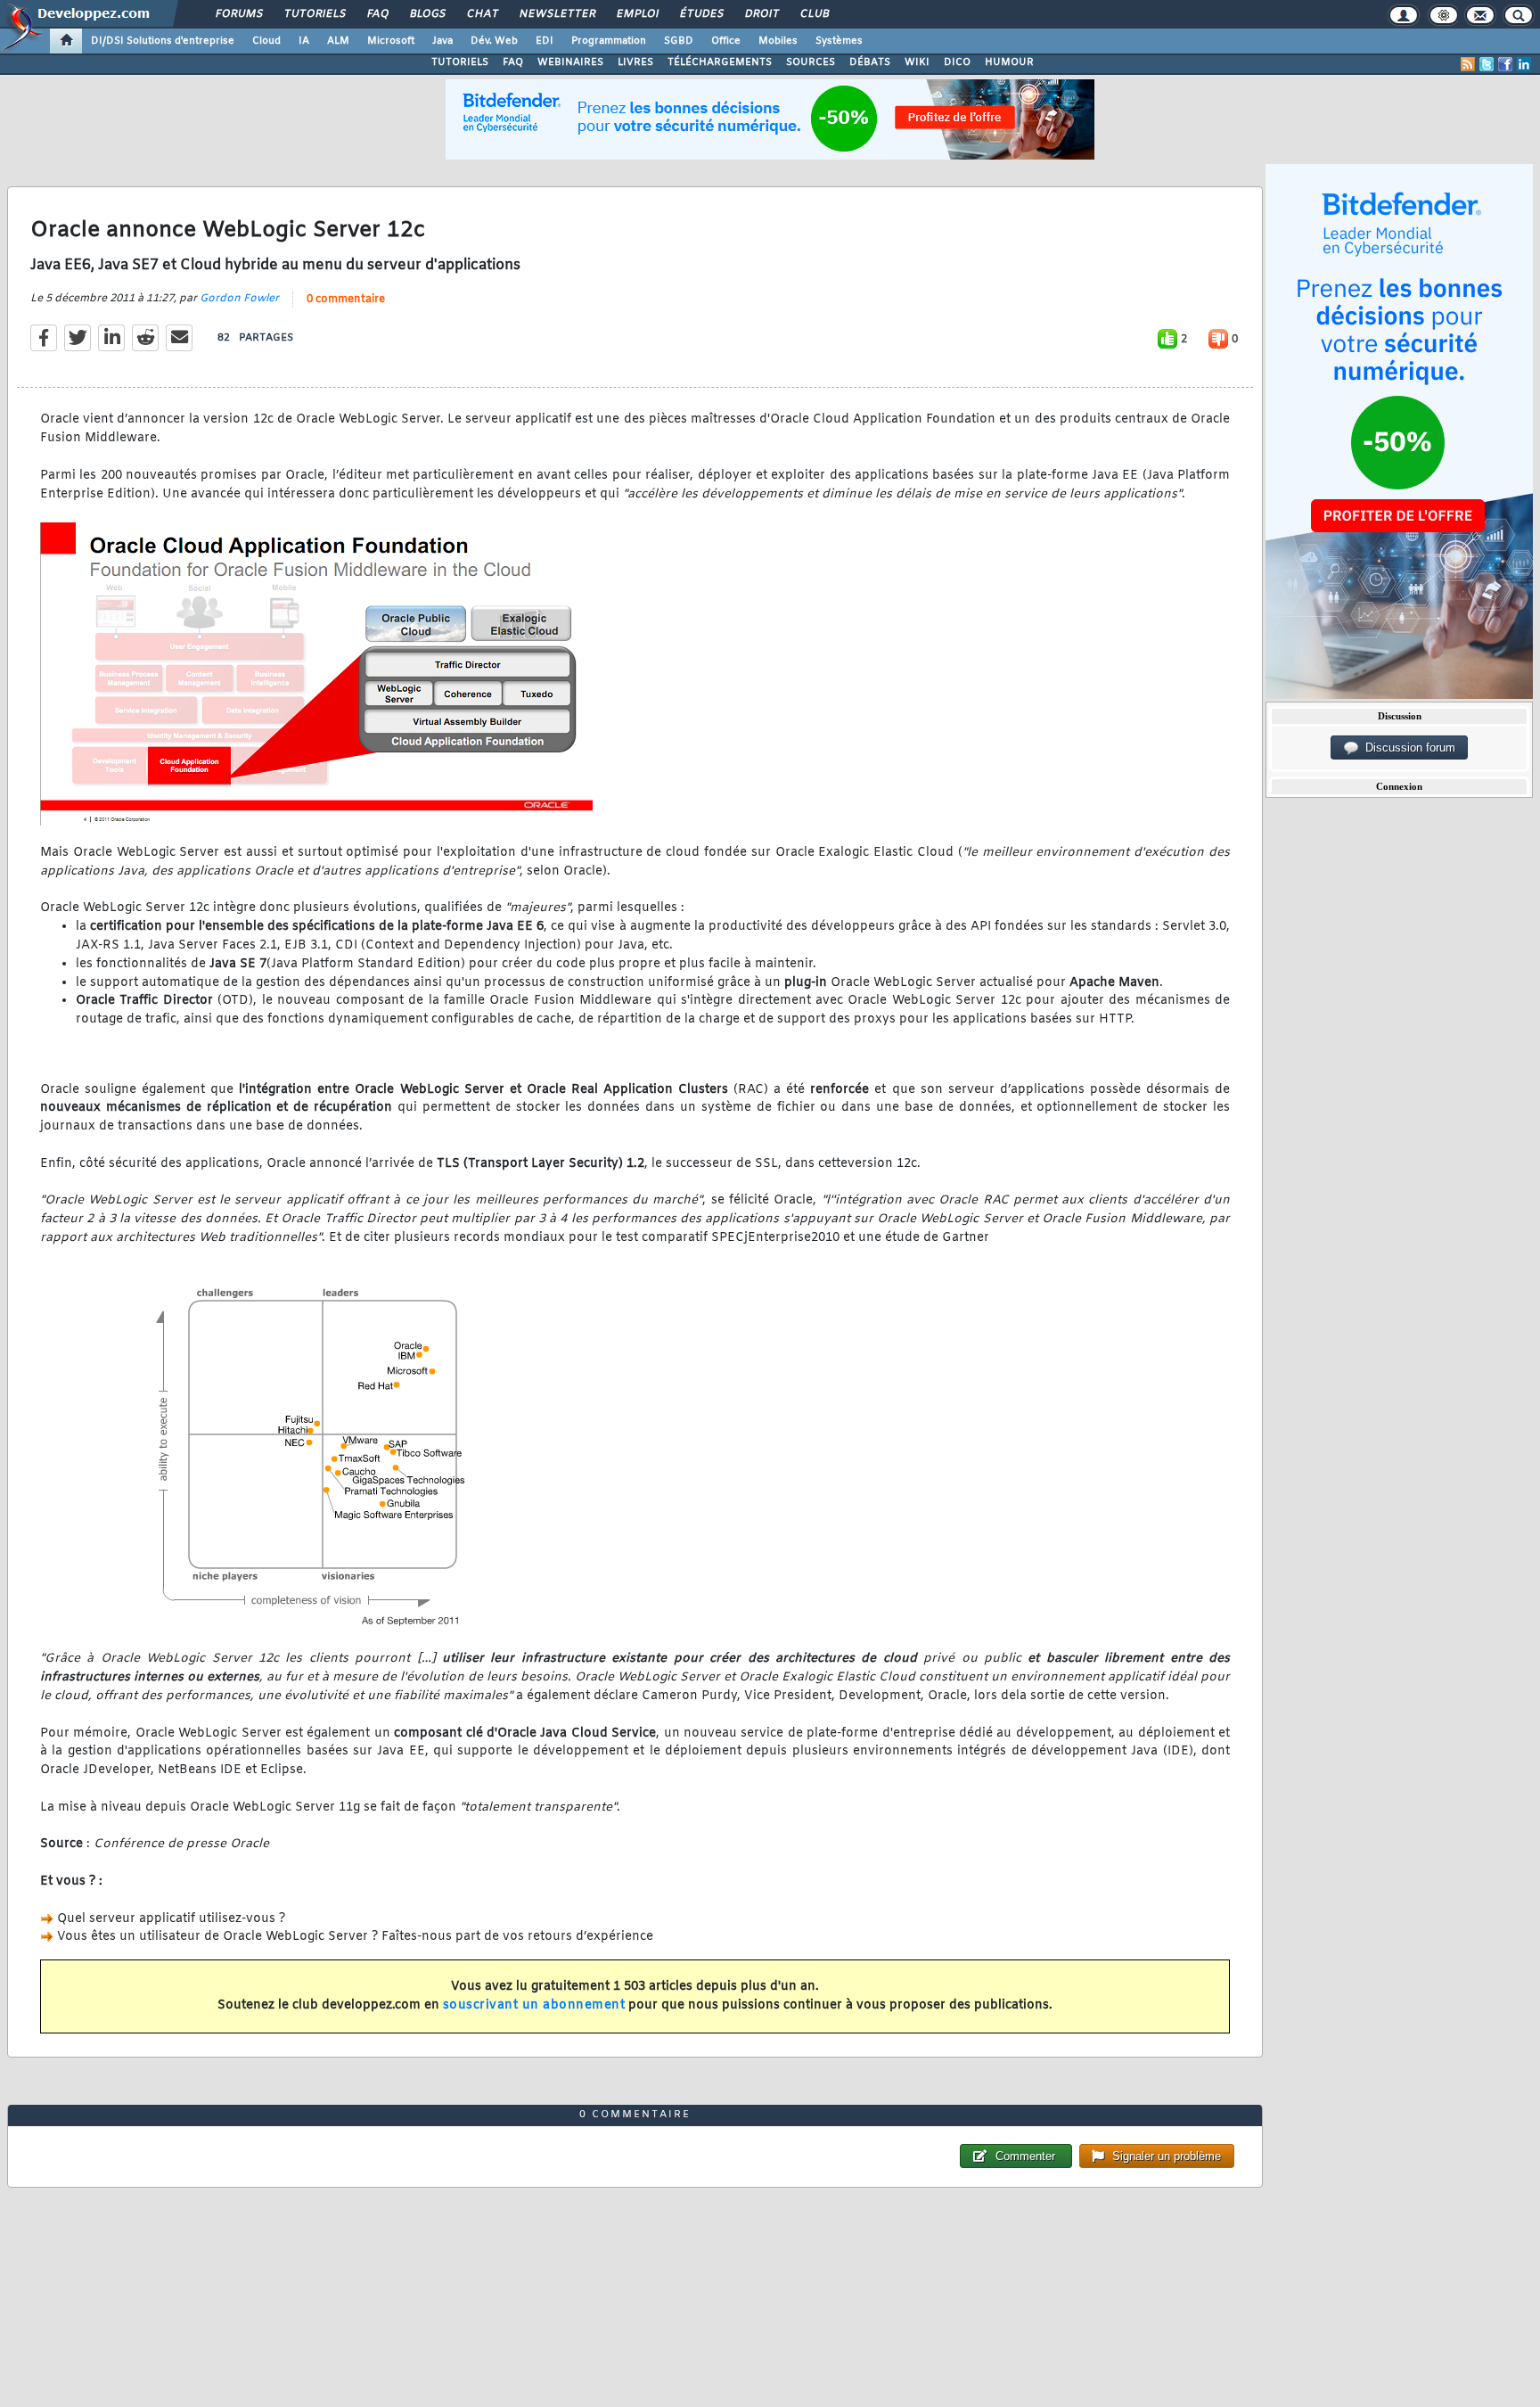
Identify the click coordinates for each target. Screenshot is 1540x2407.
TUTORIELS (460, 62)
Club (814, 14)
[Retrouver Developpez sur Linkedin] (1524, 64)
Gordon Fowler (239, 299)
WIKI (917, 62)
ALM (338, 41)
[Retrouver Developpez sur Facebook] (1505, 64)
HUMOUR (1009, 62)
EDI (545, 41)
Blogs (427, 14)
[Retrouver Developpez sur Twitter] (1487, 64)
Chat (482, 14)
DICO (957, 62)
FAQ (377, 14)
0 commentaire (346, 300)
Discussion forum (1407, 748)
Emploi (637, 14)
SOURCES (811, 62)
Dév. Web (494, 41)
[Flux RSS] (1468, 64)
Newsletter (557, 14)
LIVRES (635, 62)
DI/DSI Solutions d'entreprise (163, 41)
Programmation (609, 41)
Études (701, 14)
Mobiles (778, 41)
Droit (761, 14)
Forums (238, 14)
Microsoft (391, 41)
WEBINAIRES (570, 62)
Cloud (266, 41)
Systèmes (839, 41)
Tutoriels (314, 14)
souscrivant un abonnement (534, 2005)
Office (726, 41)
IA (304, 41)
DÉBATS (870, 62)
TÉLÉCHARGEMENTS (720, 62)
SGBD (679, 41)
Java (442, 41)
